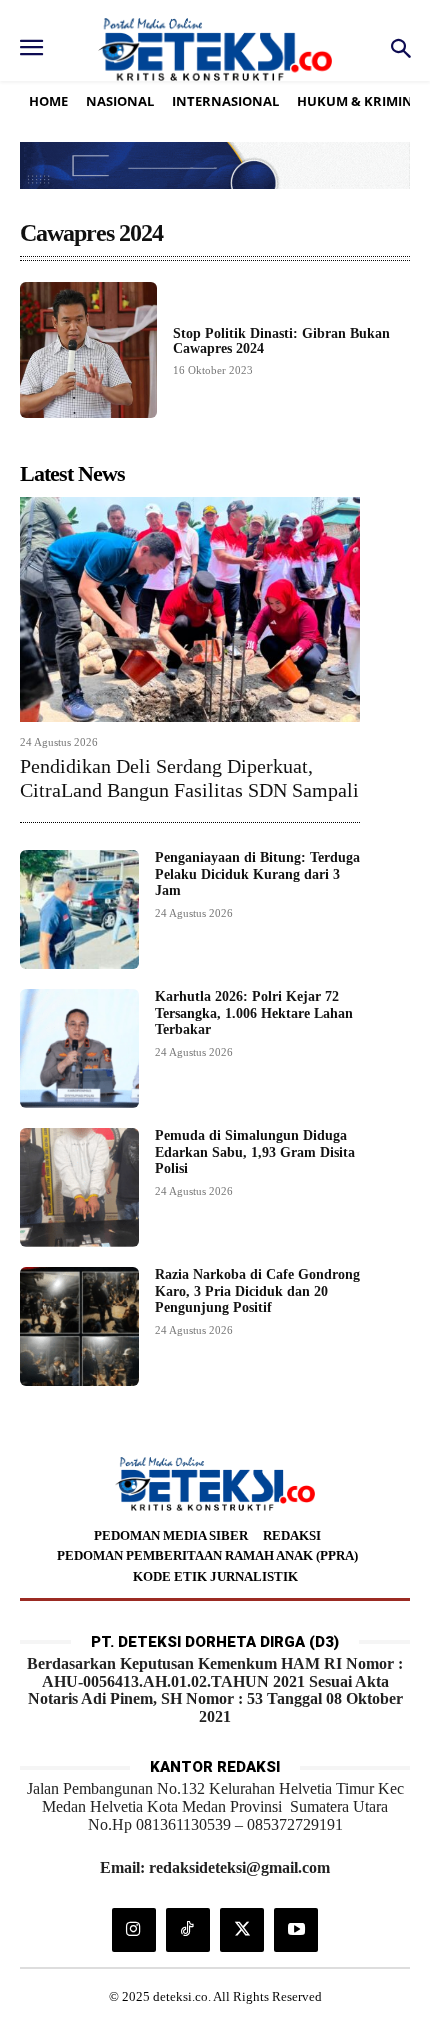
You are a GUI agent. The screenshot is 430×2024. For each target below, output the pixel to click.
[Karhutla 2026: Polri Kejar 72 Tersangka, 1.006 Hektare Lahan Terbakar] (79, 1048)
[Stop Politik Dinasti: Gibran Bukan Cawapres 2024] (88, 350)
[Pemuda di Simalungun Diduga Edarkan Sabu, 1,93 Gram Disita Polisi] (79, 1187)
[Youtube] (296, 1930)
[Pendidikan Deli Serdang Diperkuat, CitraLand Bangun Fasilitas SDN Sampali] (190, 609)
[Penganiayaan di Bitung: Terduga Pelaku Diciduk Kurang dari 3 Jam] (79, 909)
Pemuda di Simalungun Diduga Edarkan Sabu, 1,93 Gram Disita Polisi (255, 1152)
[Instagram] (134, 1930)
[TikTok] (188, 1930)
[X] (242, 1930)
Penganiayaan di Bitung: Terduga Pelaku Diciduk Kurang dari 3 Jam (257, 874)
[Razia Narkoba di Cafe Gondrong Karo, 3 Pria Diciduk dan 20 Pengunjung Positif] (79, 1326)
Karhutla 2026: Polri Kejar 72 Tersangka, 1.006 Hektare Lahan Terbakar (254, 1013)
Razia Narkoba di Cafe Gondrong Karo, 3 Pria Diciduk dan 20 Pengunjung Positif (257, 1291)
